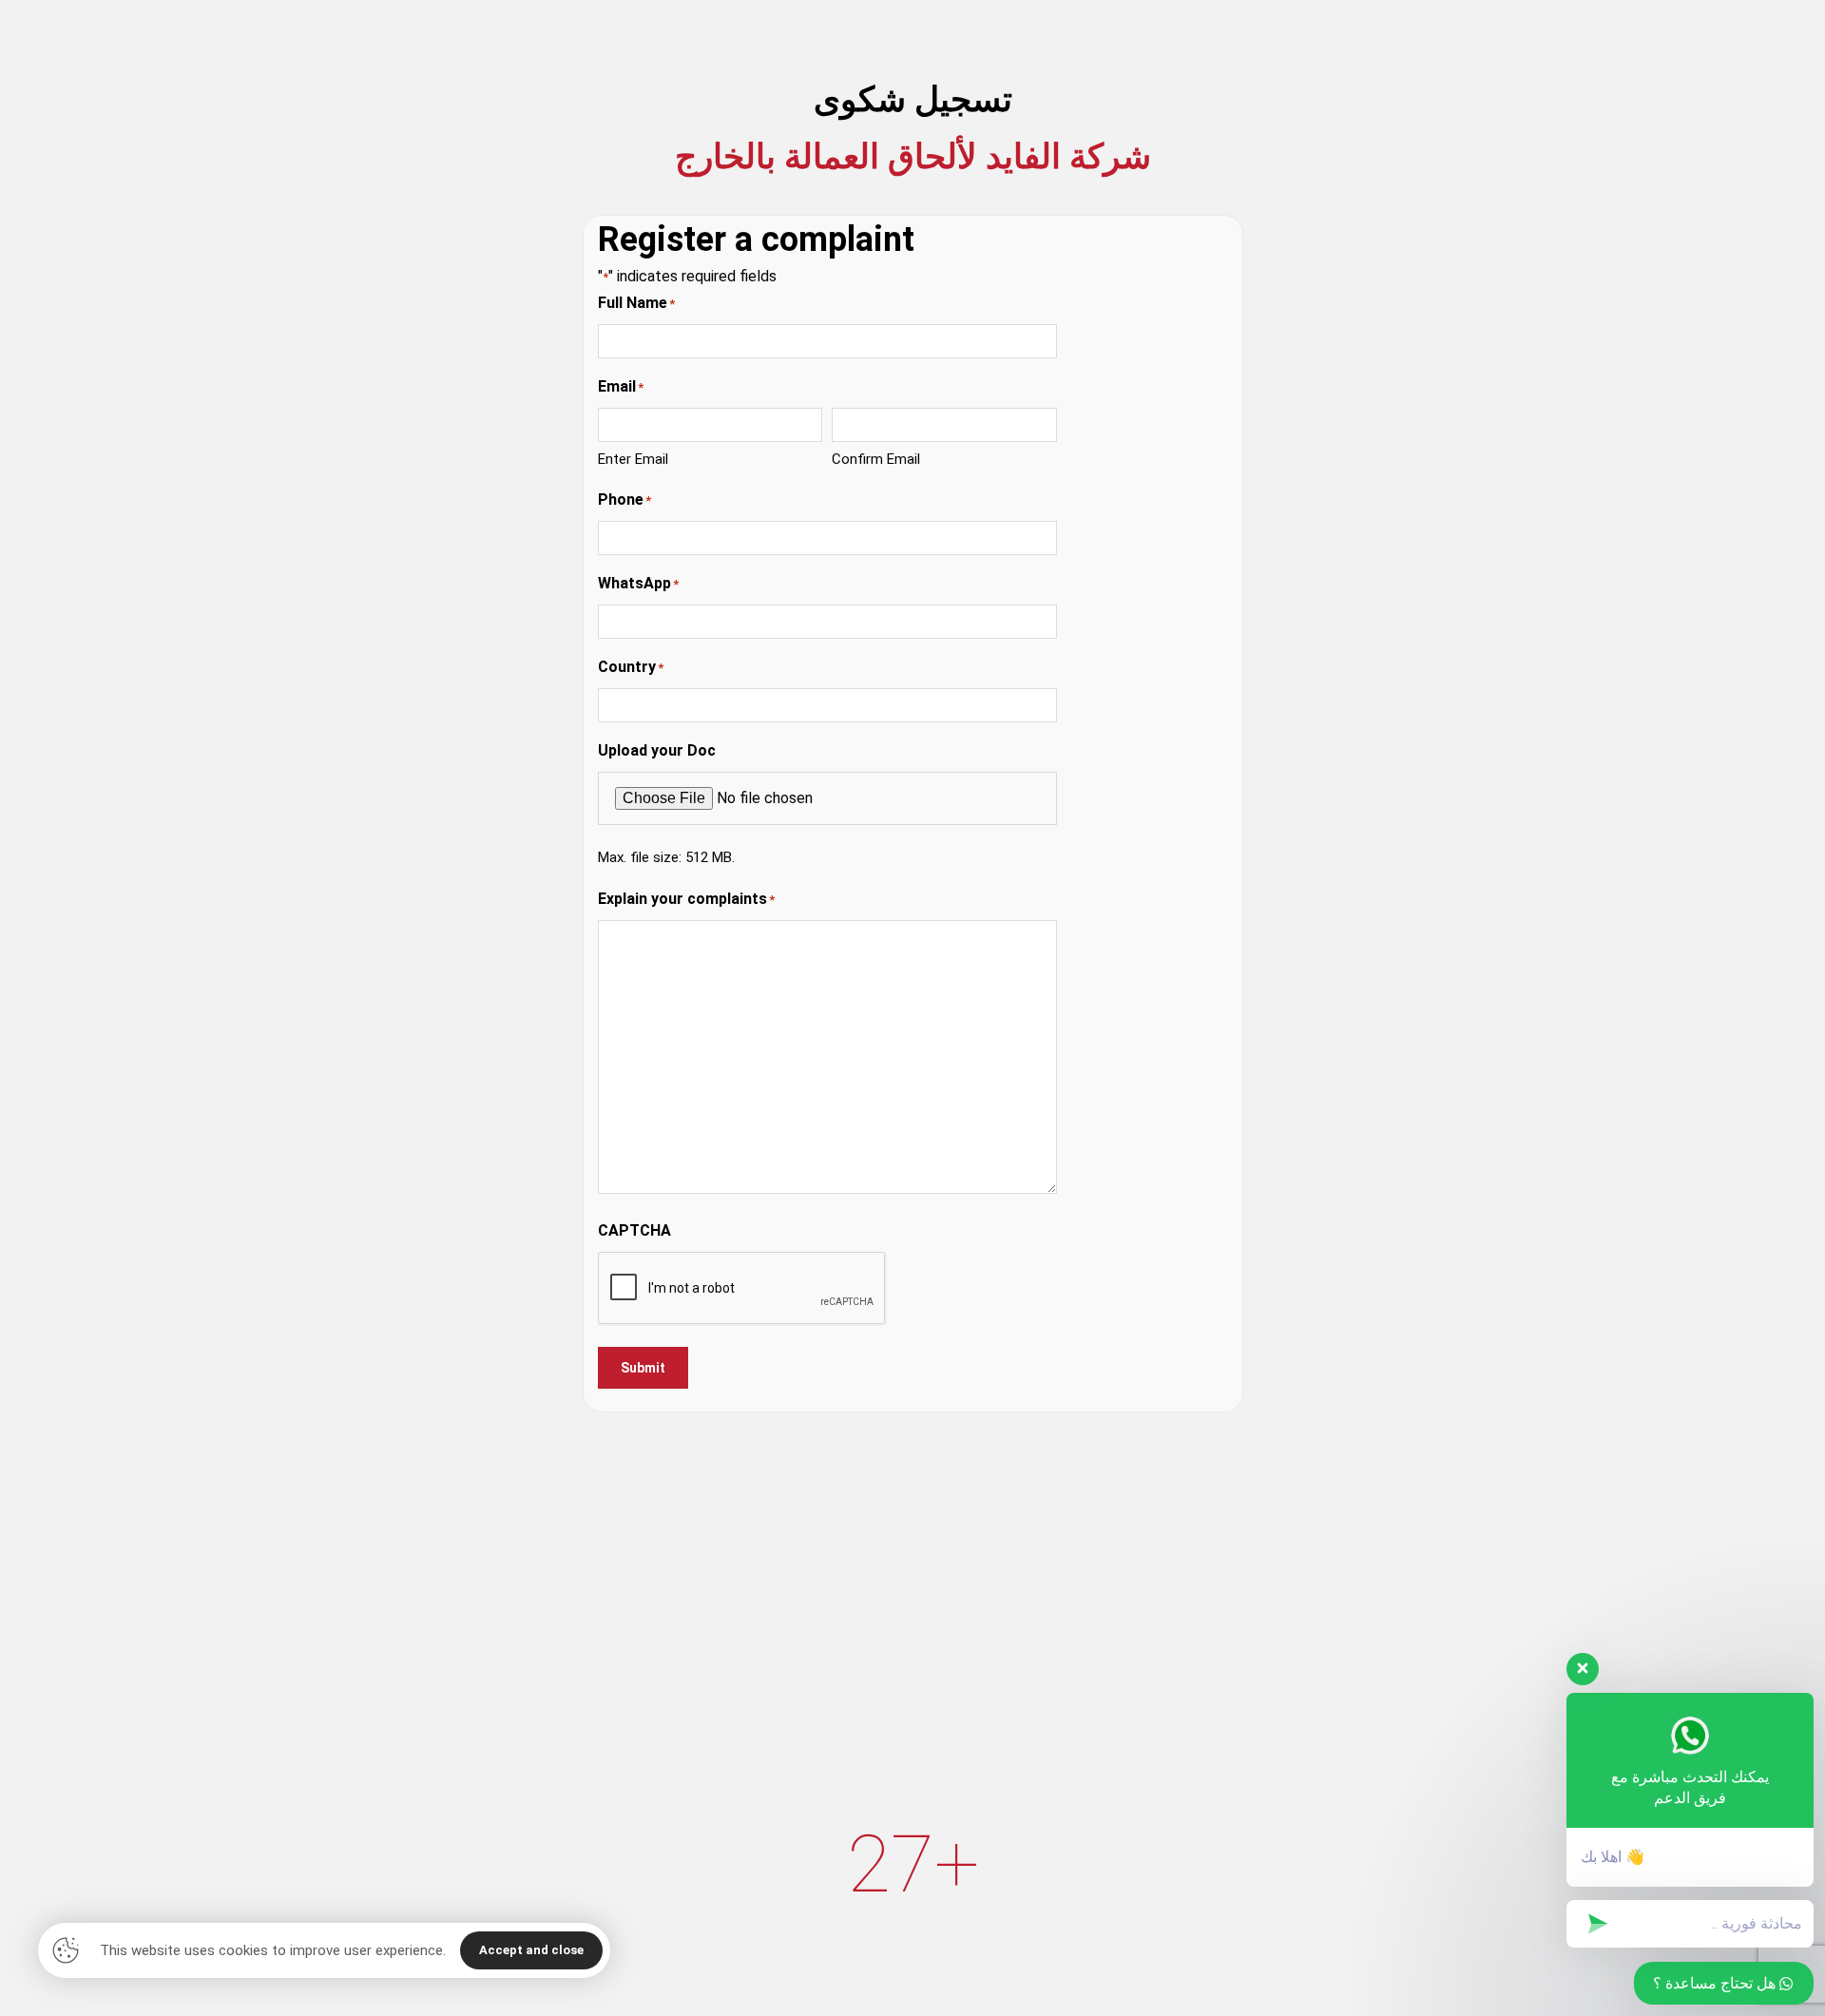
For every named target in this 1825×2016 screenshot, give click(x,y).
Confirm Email (876, 459)
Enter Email (633, 459)
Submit (643, 1368)
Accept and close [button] (531, 1950)
